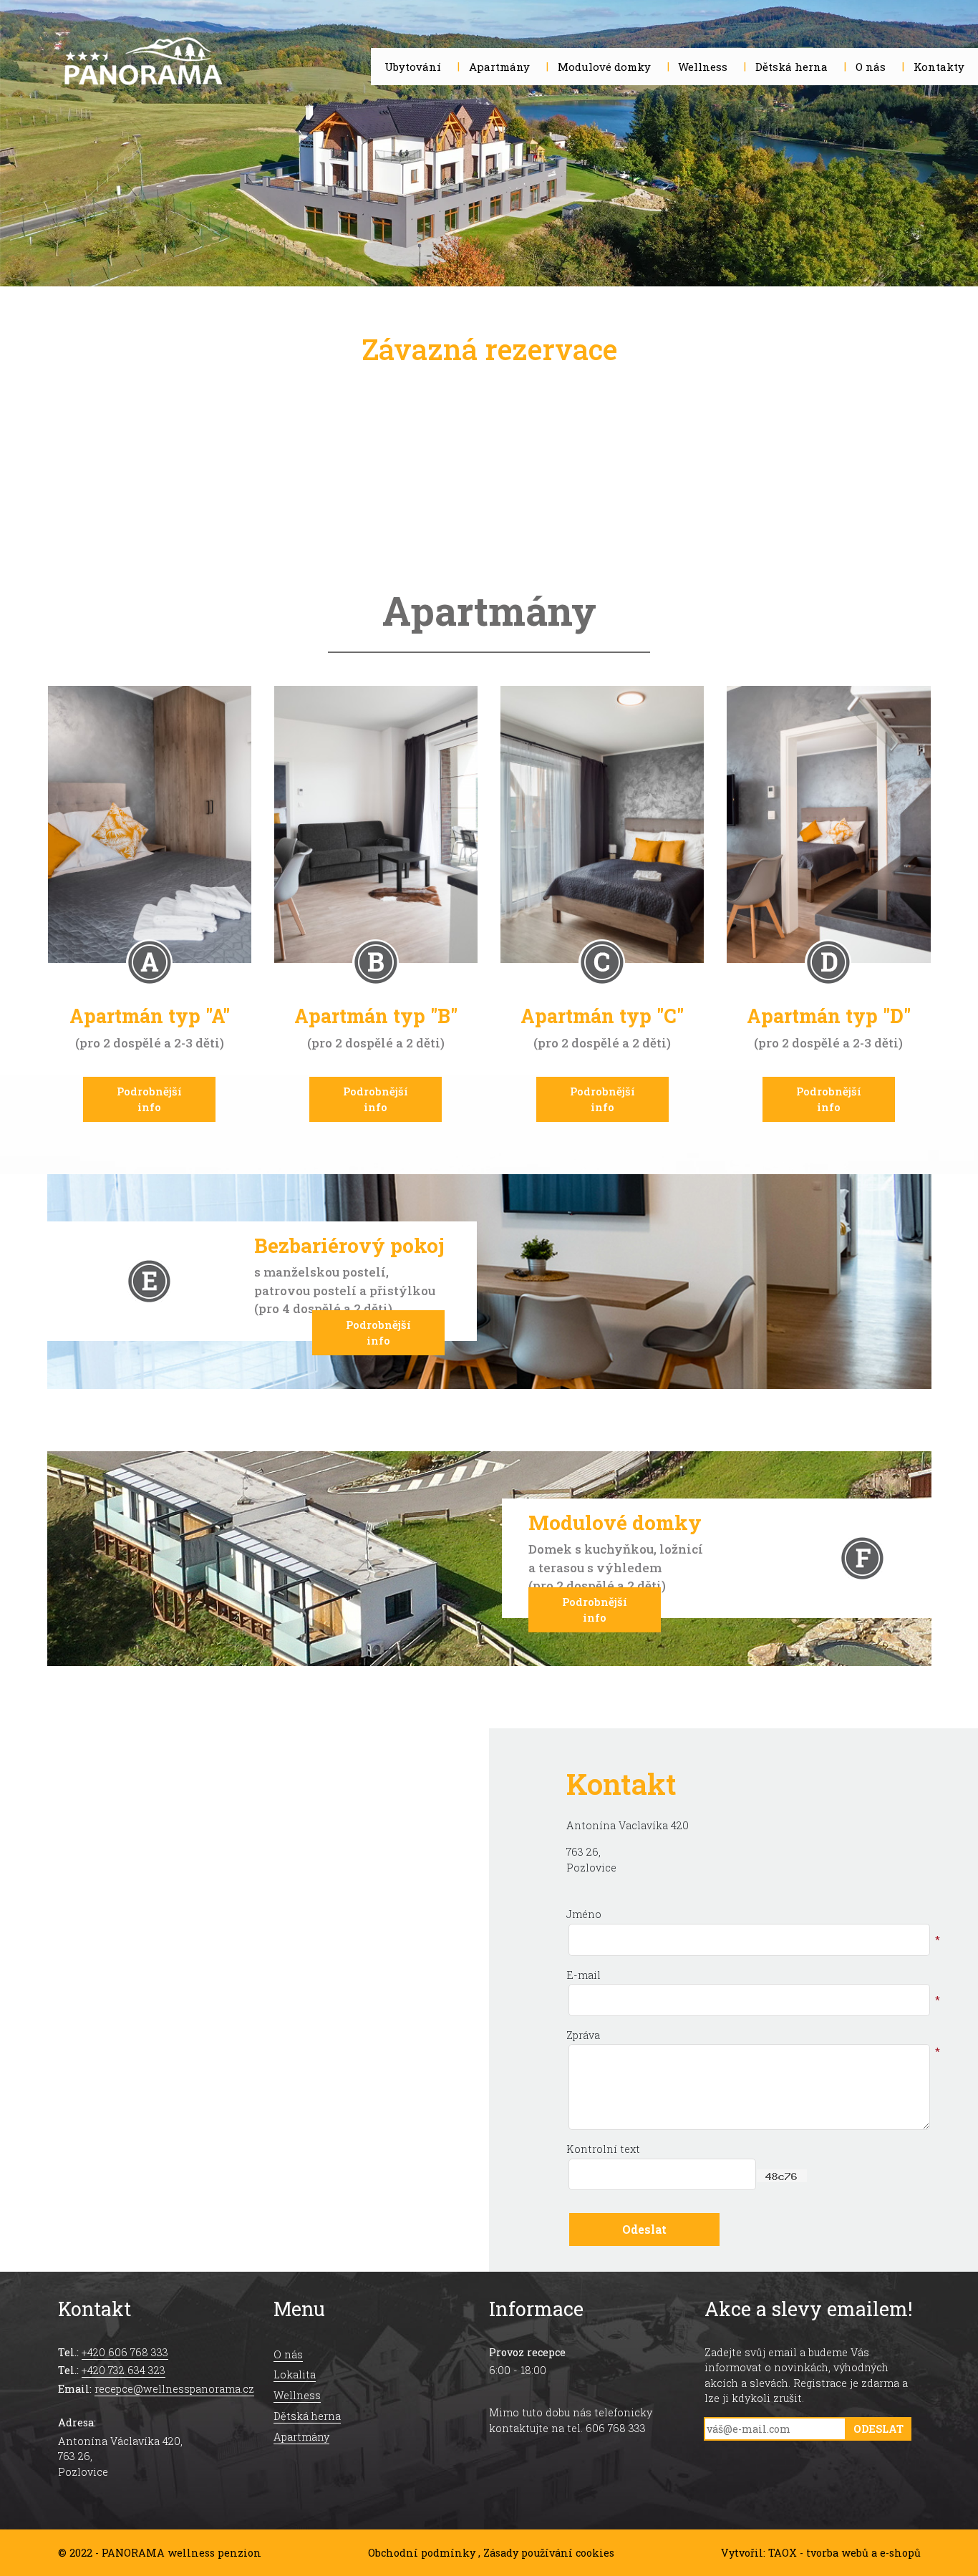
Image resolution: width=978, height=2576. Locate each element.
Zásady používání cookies (549, 2553)
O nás (288, 2354)
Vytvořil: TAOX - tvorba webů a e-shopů (821, 2553)
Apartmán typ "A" (150, 1007)
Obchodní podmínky (422, 2553)
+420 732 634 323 (124, 2370)
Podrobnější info (149, 1099)
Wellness (297, 2395)
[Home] (143, 64)
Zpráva (583, 2035)
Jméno (584, 1914)
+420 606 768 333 (125, 2352)
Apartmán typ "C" (602, 1007)
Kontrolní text (603, 2149)
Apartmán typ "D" (829, 1007)
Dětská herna (307, 2416)
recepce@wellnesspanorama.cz (174, 2389)
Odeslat (878, 2429)
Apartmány (301, 2437)
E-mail (584, 1975)
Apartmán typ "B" (376, 1007)
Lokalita (295, 2374)
